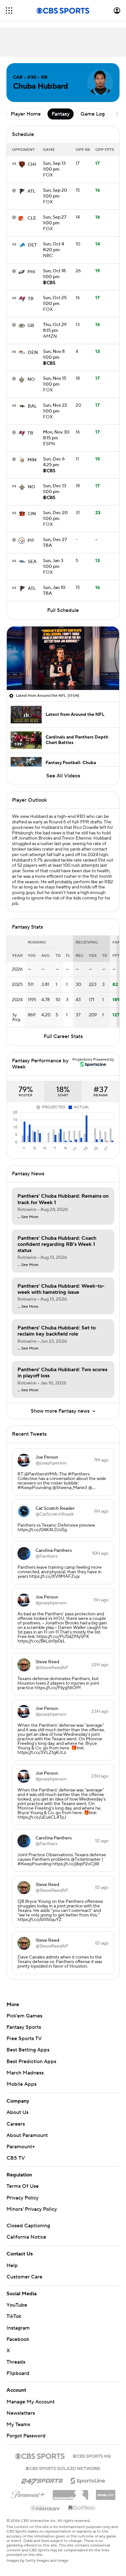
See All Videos (63, 776)
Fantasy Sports (24, 2027)
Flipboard (18, 2373)
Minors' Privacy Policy (32, 2209)
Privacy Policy (22, 2198)
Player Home (26, 114)
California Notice (26, 2237)
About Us (17, 2112)
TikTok (14, 2316)
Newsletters (21, 2413)
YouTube (17, 2305)
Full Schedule (63, 610)
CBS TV (16, 2158)
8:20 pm (53, 247)
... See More (28, 1217)
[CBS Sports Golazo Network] (63, 2468)
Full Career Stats (63, 1036)
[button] (9, 11)
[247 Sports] (42, 2480)
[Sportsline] (88, 2480)
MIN (32, 460)
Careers (16, 2124)
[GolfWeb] (82, 2508)
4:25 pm (54, 462)
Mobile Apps (21, 2084)
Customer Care (24, 2277)
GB (31, 326)
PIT (31, 541)
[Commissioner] (70, 2492)
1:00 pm (54, 167)
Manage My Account (31, 2402)
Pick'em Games (24, 2016)
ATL (31, 191)
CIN (32, 514)
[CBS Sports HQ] (92, 2456)
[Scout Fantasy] (46, 2508)
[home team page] (22, 164)
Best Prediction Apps (31, 2062)
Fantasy (61, 114)
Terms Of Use (23, 2186)
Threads (16, 2362)
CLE (32, 218)
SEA (32, 562)
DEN (33, 353)
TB (31, 299)
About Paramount (27, 2135)
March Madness (25, 2073)
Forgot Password (26, 2436)
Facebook (18, 2339)
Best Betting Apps (28, 2050)
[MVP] (106, 2492)
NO (31, 379)
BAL (32, 406)
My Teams (18, 2424)
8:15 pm (55, 328)
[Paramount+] (28, 2493)
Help (12, 2265)
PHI (31, 272)
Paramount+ (21, 2147)
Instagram (18, 2328)
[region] (63, 658)
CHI (32, 164)
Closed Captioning (28, 2226)
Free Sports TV (24, 2039)
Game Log (93, 114)
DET (32, 245)
